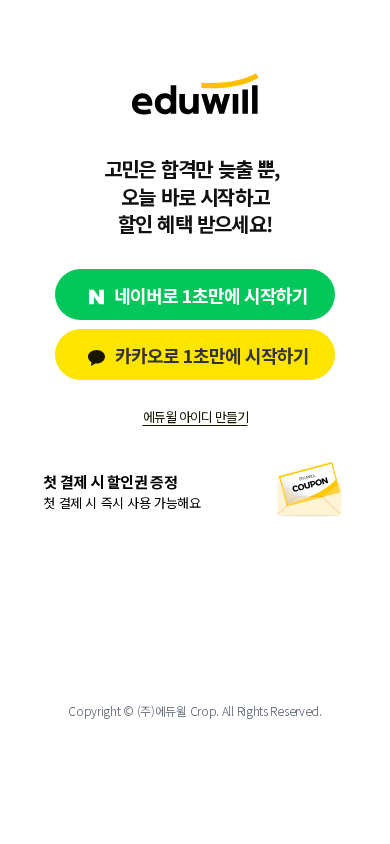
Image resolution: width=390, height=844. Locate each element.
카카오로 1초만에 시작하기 (212, 355)
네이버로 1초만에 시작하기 (211, 295)
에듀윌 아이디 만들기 (195, 417)
